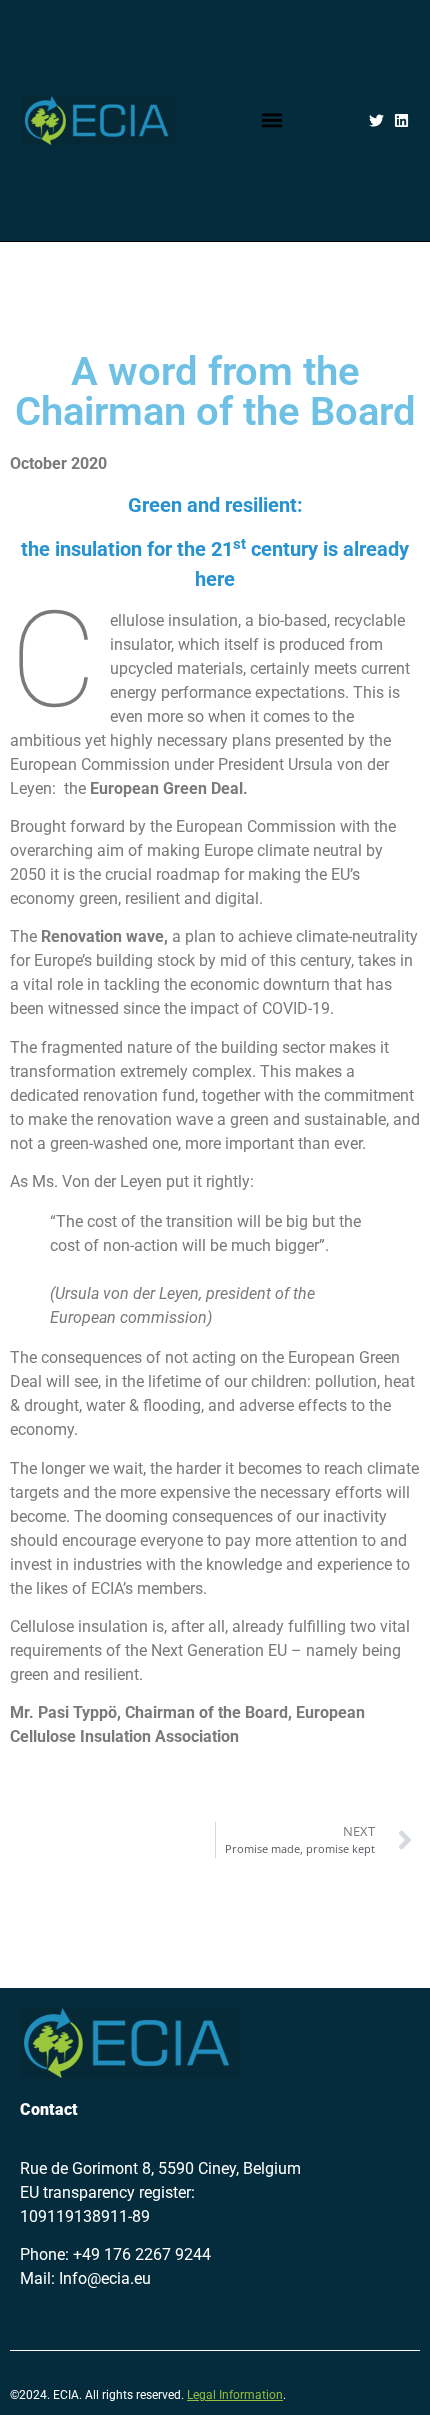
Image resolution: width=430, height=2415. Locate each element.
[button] (272, 120)
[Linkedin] (401, 120)
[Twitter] (376, 120)
